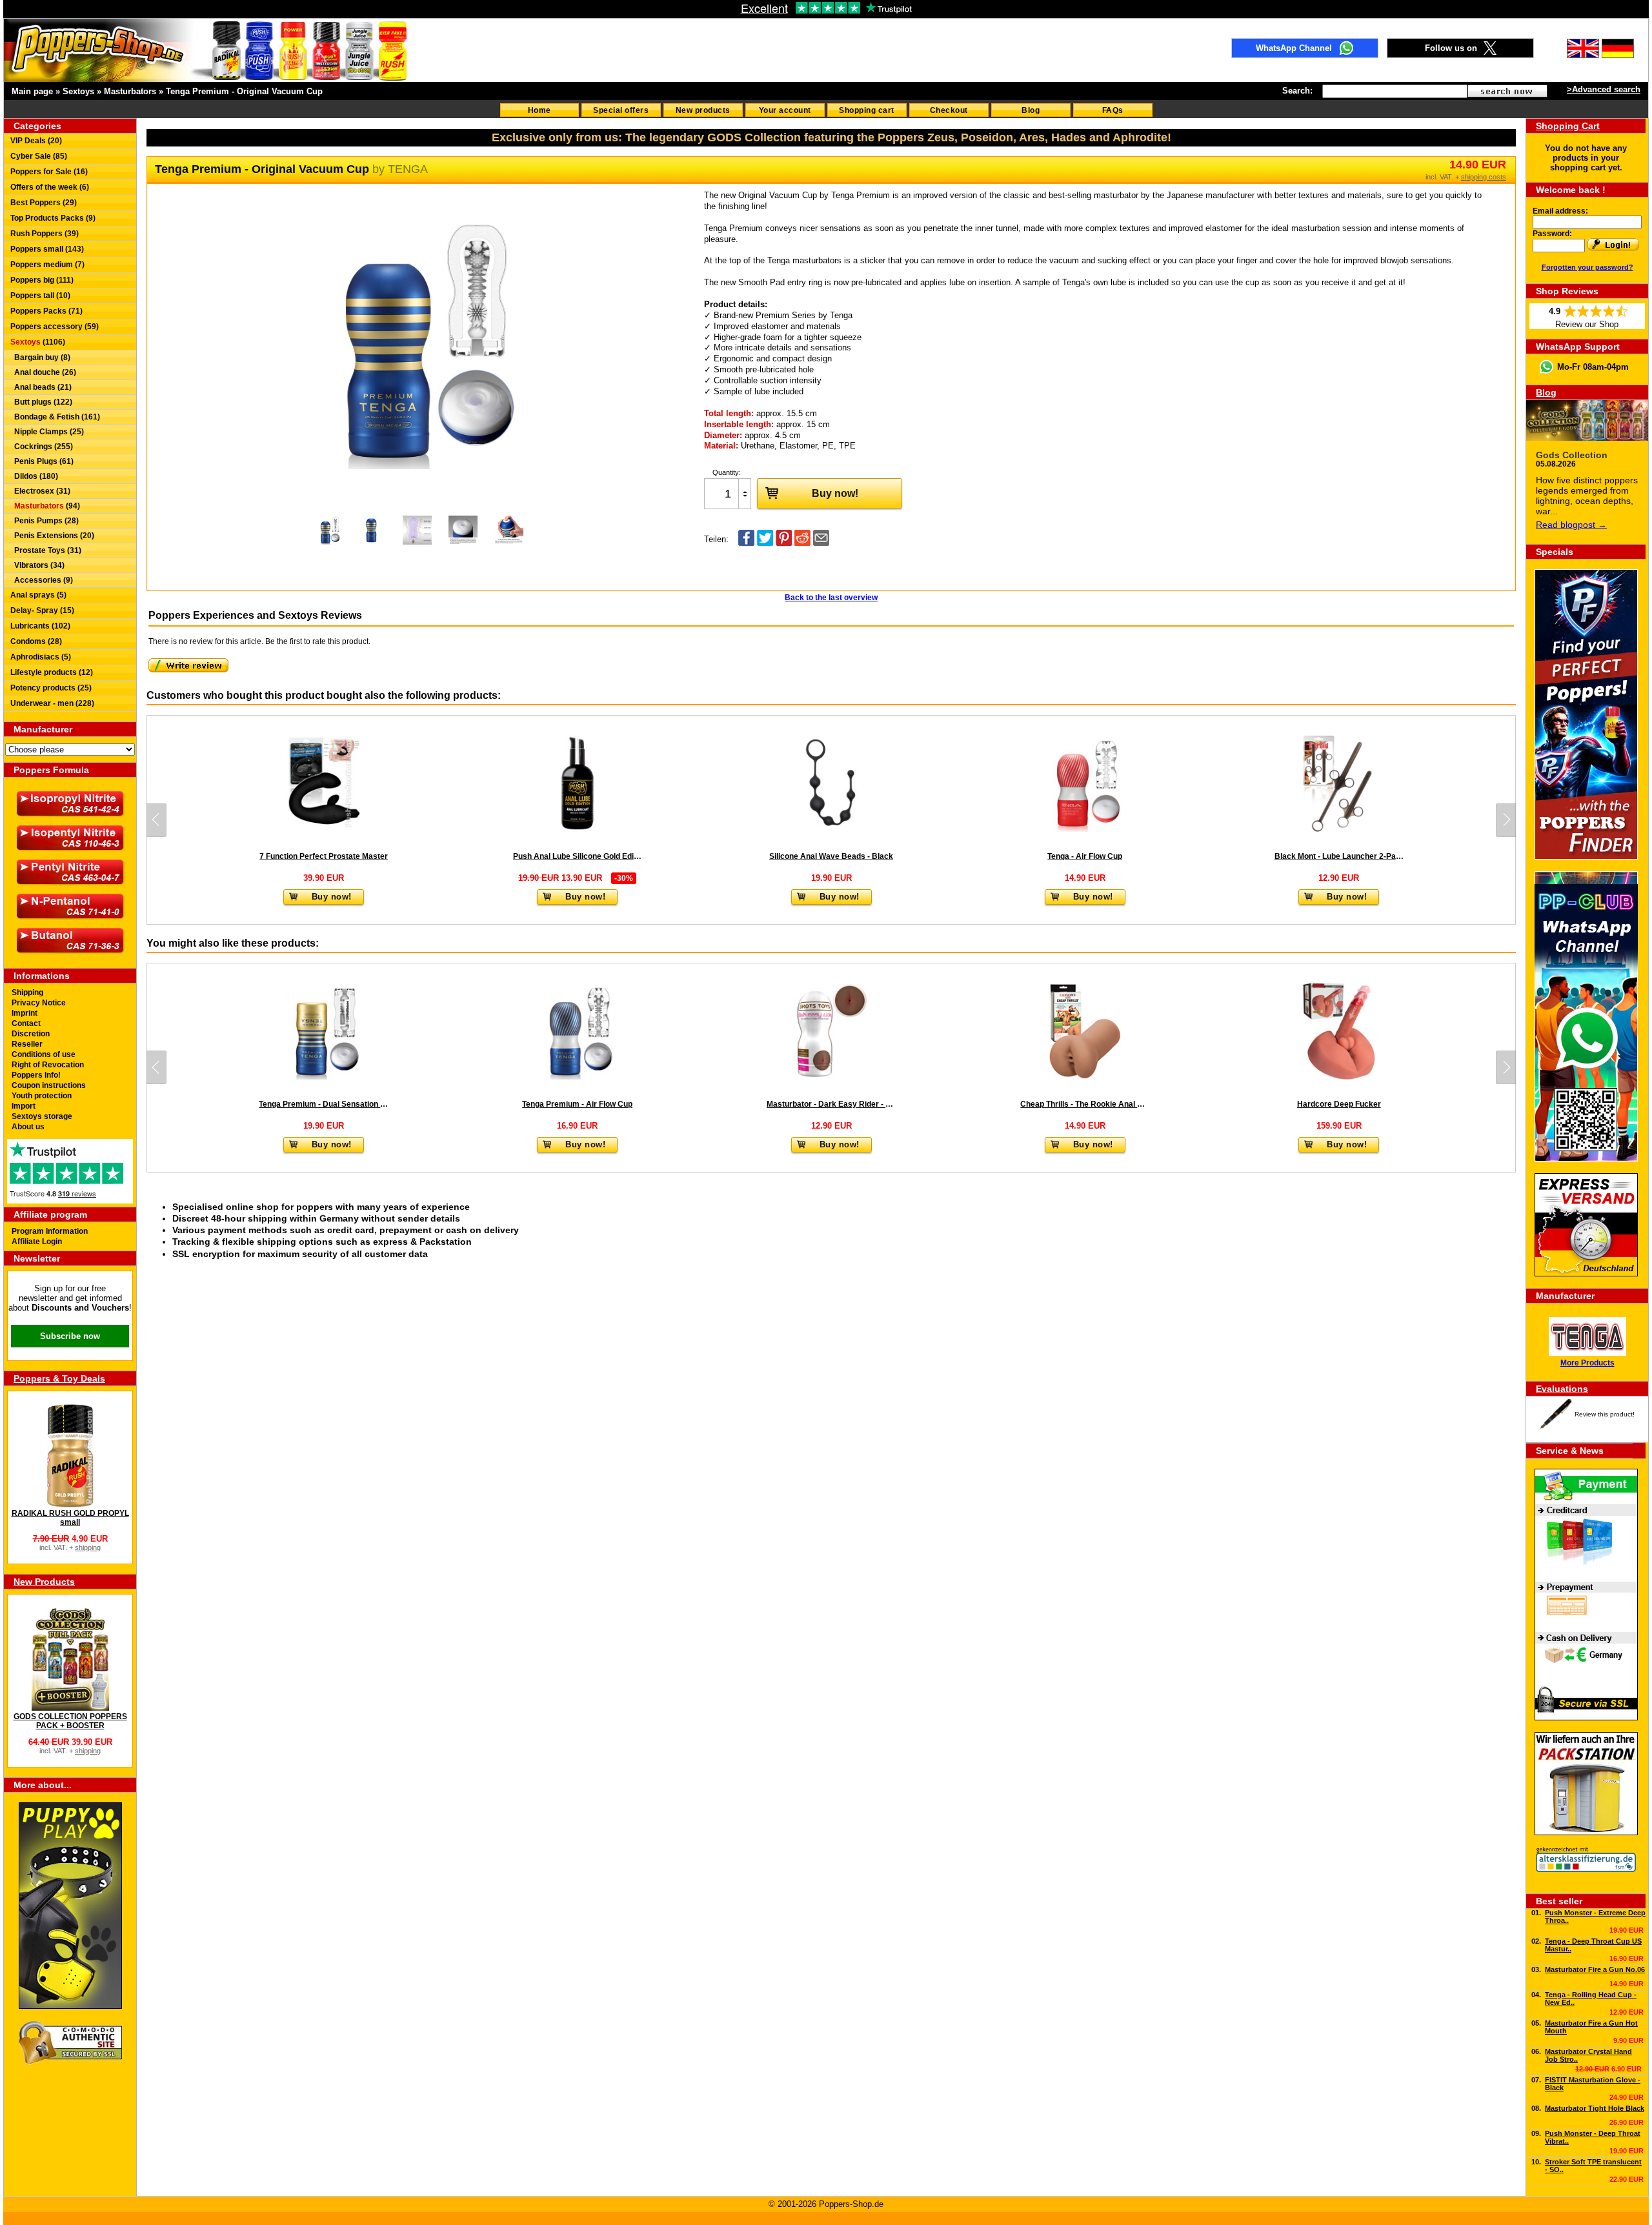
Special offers (621, 110)
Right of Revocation (48, 1065)
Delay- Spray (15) (42, 610)
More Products (1587, 1363)
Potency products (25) (51, 688)
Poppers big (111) (42, 280)
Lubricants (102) (40, 626)
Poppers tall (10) (40, 296)
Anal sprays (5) (38, 595)
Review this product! (1605, 1414)
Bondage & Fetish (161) (55, 417)
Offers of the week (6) (50, 187)
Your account (785, 110)
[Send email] (821, 543)
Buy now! (835, 493)
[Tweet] (765, 543)
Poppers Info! (36, 1075)
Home (539, 110)
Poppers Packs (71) (46, 311)
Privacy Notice (39, 1003)
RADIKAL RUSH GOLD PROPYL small (70, 1518)
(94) (47, 506)
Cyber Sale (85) (39, 156)
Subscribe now (70, 1336)
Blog (1031, 110)
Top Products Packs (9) (53, 218)
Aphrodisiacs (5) (41, 657)
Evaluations (1562, 1389)
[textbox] (1395, 91)
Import (24, 1106)
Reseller (27, 1044)
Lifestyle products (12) (52, 672)
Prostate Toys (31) (46, 550)
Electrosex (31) (40, 491)
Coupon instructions (49, 1085)
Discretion (31, 1034)
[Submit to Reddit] (802, 543)
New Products (44, 1582)
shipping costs (1484, 177)
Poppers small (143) (47, 249)
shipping (88, 1547)
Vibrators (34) (37, 565)
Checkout (949, 110)
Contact (26, 1023)
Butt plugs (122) (41, 402)
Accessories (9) (42, 580)
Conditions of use (44, 1054)
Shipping (27, 992)
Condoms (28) (36, 641)
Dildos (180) (34, 476)
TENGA (408, 169)
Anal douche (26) (43, 372)
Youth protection (42, 1096)
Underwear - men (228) (52, 703)
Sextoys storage (42, 1116)
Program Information (50, 1231)
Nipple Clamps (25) (47, 432)
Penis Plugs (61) (42, 461)
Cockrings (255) (42, 447)
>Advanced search (1604, 89)
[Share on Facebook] (746, 543)
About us (28, 1127)
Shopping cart (867, 110)
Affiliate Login (37, 1242)
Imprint (25, 1013)
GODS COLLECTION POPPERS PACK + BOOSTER (70, 1721)
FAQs (1113, 110)
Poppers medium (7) (47, 265)
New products (703, 110)
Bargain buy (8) (40, 357)
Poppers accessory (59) (55, 327)
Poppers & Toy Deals (59, 1378)
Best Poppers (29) (44, 203)
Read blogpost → (1571, 525)
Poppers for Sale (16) (49, 172)
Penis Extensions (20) (52, 536)
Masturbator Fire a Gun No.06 (1595, 1969)
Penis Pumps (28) (45, 521)
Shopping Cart (1568, 126)
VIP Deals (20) (36, 141)
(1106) (38, 342)
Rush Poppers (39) (45, 234)
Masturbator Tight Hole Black (1595, 2108)
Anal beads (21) (41, 387)
